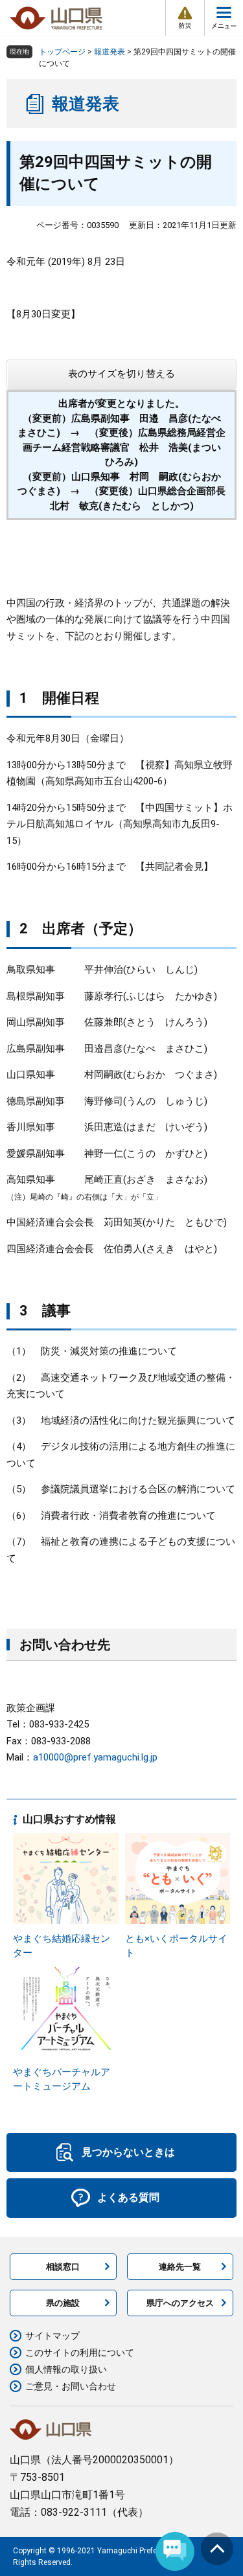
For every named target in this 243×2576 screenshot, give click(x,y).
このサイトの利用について (80, 2353)
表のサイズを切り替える (121, 374)
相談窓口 (63, 2267)
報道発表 (110, 52)
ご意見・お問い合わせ (71, 2386)
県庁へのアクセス (180, 2303)
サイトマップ (52, 2336)
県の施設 (63, 2303)
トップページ (62, 52)
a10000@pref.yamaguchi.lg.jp (95, 1757)
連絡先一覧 (180, 2267)
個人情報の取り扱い (66, 2369)
